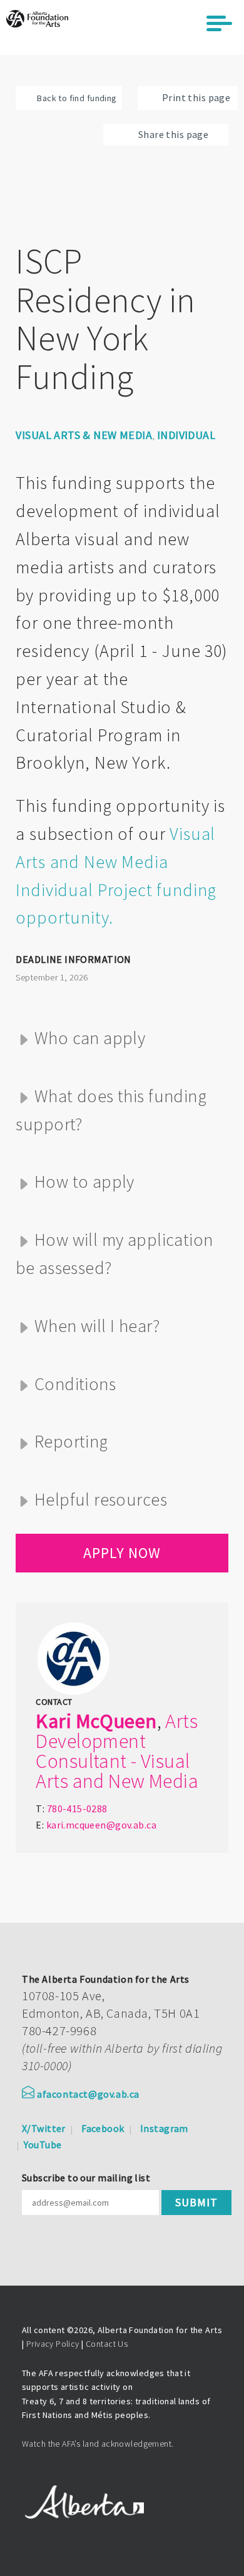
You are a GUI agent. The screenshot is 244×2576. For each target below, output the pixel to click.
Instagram (164, 2128)
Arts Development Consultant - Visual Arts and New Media (117, 1751)
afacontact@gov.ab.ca (88, 2094)
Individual (186, 435)
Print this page (196, 97)
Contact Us (107, 2344)
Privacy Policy (53, 2344)
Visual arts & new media (84, 435)
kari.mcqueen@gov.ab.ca (101, 1825)
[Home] (37, 19)
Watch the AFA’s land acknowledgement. (98, 2444)
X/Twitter (44, 2128)
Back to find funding (77, 98)
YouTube (43, 2144)
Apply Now (122, 1553)
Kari (53, 1721)
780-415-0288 (77, 1809)
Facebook (103, 2128)
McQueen (116, 1721)
